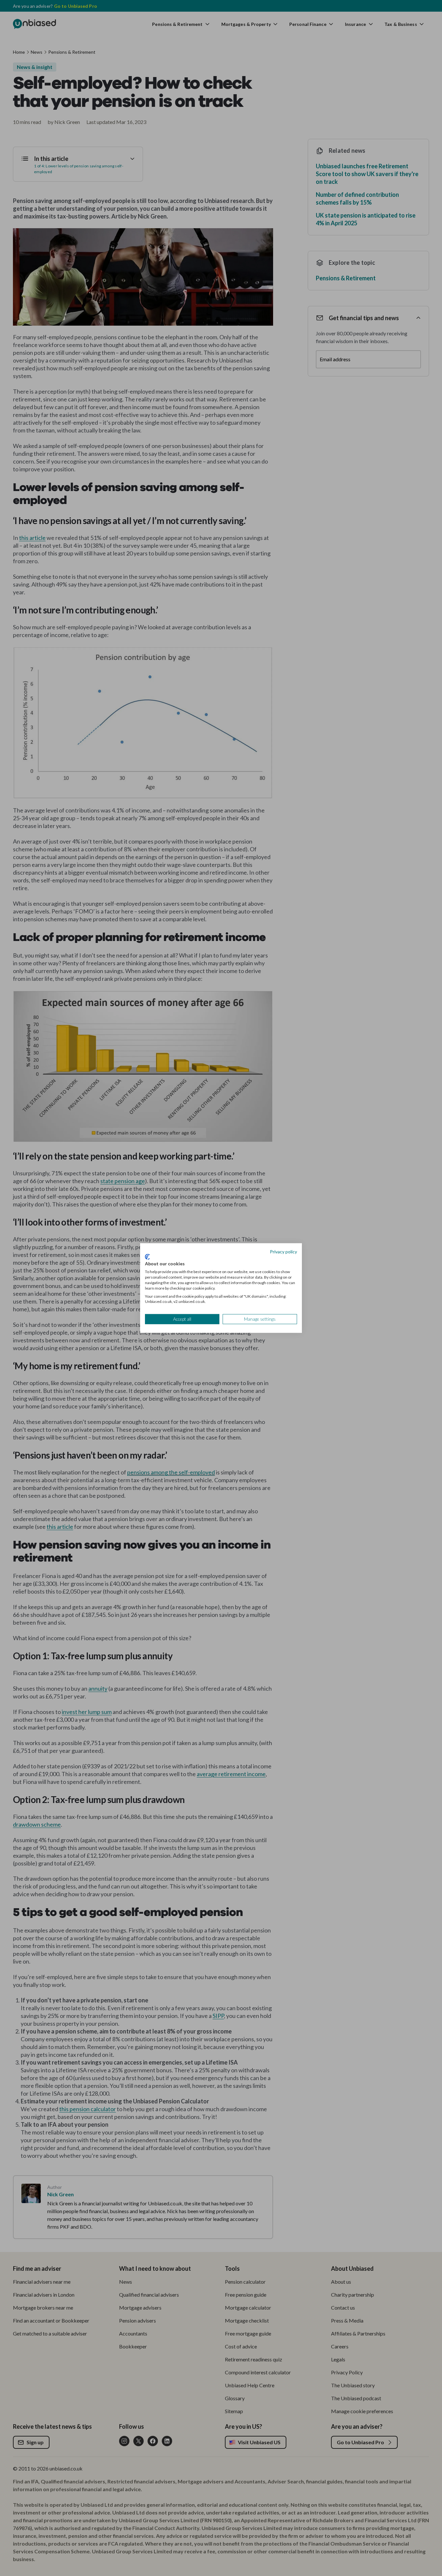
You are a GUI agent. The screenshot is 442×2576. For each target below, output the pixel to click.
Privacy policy (283, 1252)
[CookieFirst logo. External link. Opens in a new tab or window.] (147, 1257)
